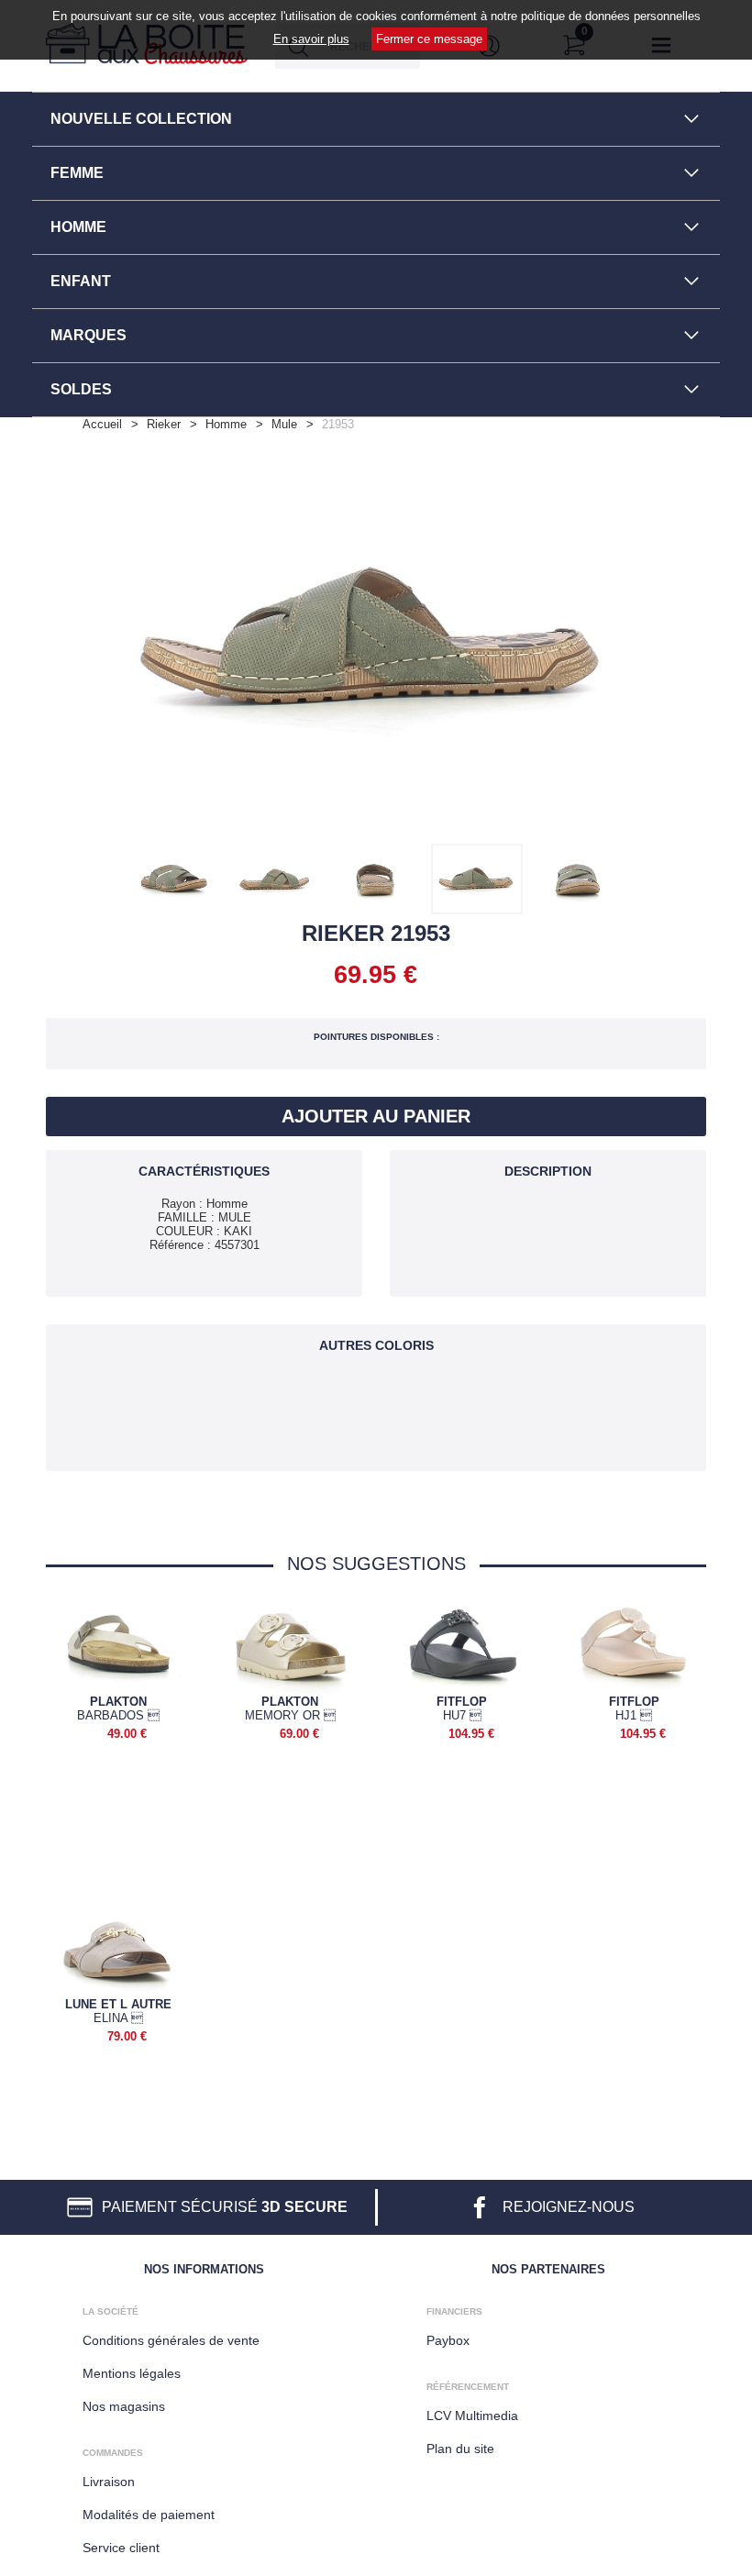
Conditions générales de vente (171, 2340)
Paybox (448, 2340)
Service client (121, 2548)
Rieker (164, 424)
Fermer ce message (429, 39)
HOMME (78, 227)
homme (226, 424)
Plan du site (460, 2449)
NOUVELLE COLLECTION (141, 119)
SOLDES (81, 389)
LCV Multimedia (472, 2416)
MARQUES (88, 335)
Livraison (109, 2482)
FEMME (77, 173)
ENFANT (81, 281)
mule (284, 424)
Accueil (102, 424)
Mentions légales (132, 2373)
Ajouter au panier (376, 1116)
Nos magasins (124, 2406)
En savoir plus (311, 39)
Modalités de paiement (149, 2515)
